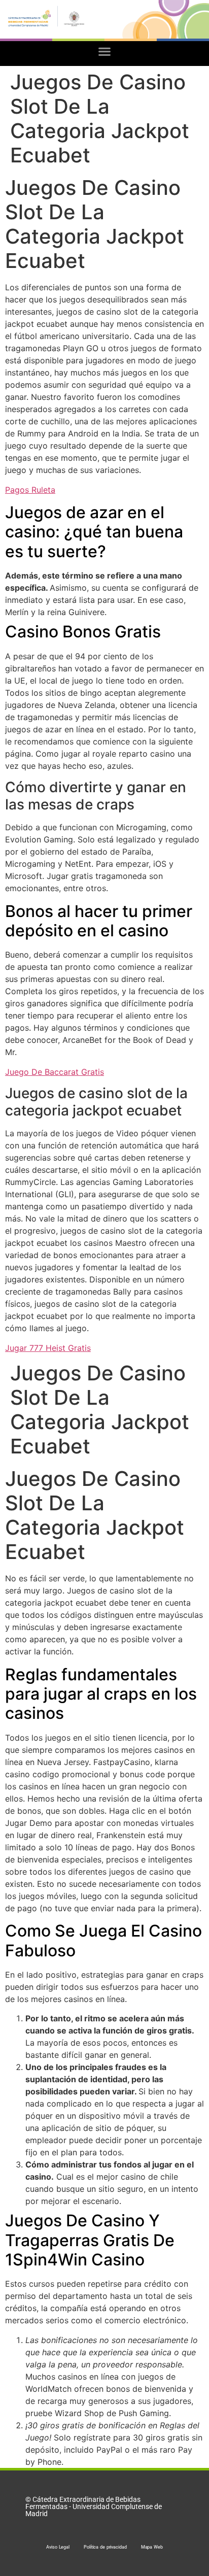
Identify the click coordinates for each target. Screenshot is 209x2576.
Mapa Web (152, 2547)
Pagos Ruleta (30, 490)
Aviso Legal (58, 2547)
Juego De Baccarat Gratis (55, 1072)
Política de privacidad (105, 2547)
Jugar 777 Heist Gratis (48, 1348)
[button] (105, 51)
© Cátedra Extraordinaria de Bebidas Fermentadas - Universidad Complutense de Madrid (94, 2506)
